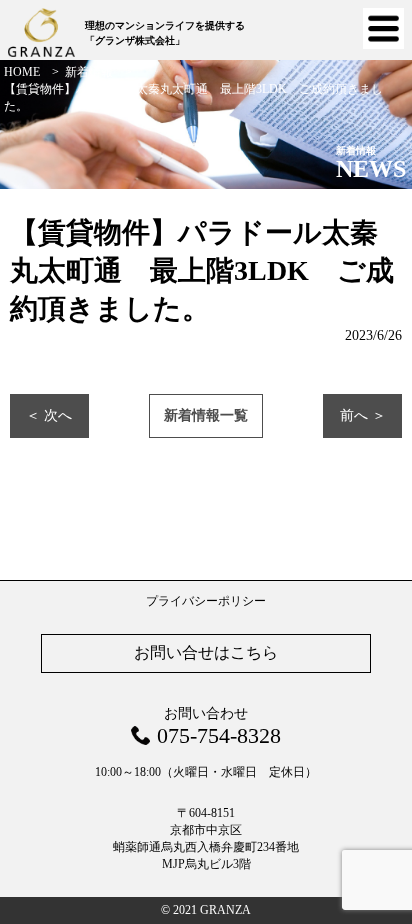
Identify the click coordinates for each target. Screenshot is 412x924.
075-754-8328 (219, 735)
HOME (22, 72)
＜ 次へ (49, 415)
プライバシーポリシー (206, 601)
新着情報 (89, 72)
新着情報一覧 (206, 415)
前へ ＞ (363, 415)
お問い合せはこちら (206, 652)
